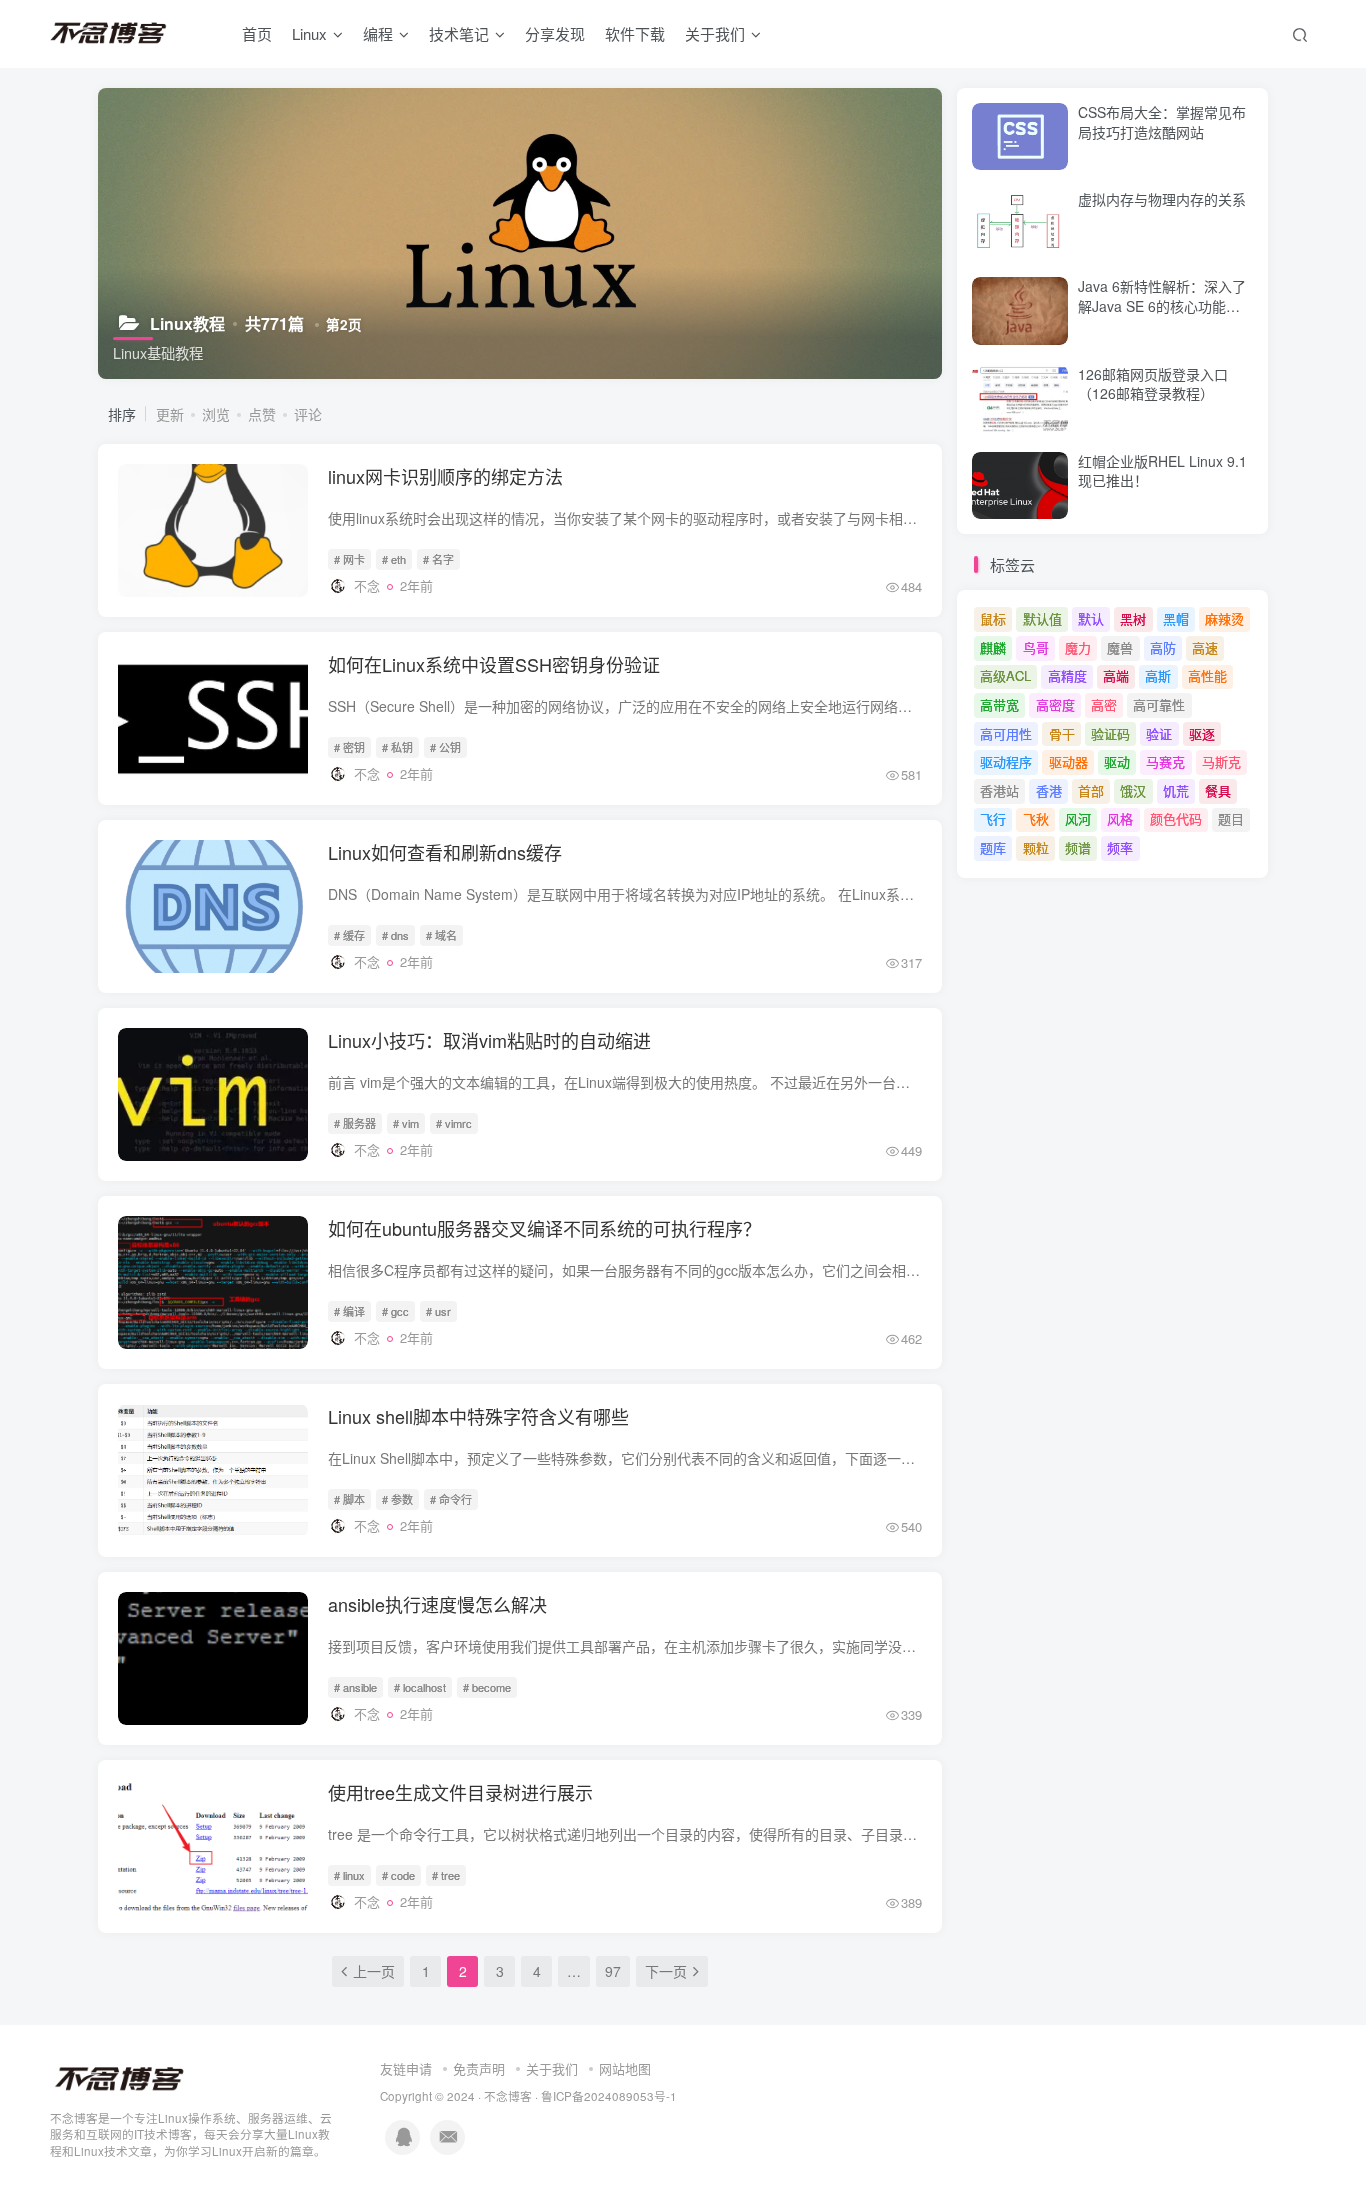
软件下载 (635, 33)
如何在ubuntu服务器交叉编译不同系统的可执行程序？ (544, 1228)
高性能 (1207, 675)
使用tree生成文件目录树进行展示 (460, 1792)
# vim (406, 1123)
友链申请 (406, 2068)
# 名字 (438, 559)
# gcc (395, 1311)
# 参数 (397, 1499)
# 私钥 (397, 747)
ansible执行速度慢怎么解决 (437, 1604)
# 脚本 (349, 1499)
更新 (170, 414)
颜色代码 (1176, 818)
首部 (1091, 790)
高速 (1205, 647)
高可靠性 (1159, 704)
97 (613, 1971)
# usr (438, 1311)
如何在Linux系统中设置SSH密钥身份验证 (494, 664)
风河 (1078, 818)
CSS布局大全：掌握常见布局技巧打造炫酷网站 (1162, 122)
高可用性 (1006, 733)
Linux (309, 33)
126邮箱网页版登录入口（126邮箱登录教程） (1153, 384)
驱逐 (1202, 733)
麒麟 (993, 647)
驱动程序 (1006, 761)
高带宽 (999, 704)
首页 (257, 33)
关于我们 (552, 2068)
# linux (349, 1875)
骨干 (1062, 733)
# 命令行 (451, 1499)
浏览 (216, 414)
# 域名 (441, 935)
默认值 (1042, 618)
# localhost (420, 1687)
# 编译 (349, 1311)
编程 (378, 33)
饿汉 (1133, 790)
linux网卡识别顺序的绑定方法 (445, 476)
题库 (993, 847)
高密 (1104, 704)
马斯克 (1221, 761)
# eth (394, 559)
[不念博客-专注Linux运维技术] (120, 2077)
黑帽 (1176, 618)
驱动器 (1068, 761)
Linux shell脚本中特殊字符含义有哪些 (478, 1416)
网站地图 (625, 2068)
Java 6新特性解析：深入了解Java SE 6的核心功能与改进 (1162, 305)
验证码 (1110, 733)
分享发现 (555, 33)
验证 (1159, 733)
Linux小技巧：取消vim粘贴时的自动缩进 (489, 1040)
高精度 (1067, 675)
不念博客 (508, 2096)
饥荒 (1176, 790)
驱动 (1117, 761)
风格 (1120, 818)
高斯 (1158, 675)
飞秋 (1036, 818)
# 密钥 (349, 747)
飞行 (993, 818)
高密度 (1055, 704)
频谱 (1078, 847)
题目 (1231, 818)
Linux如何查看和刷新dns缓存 (445, 852)
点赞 (262, 414)
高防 (1163, 647)
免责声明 (479, 2068)
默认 (1091, 618)
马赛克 (1165, 761)
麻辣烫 (1224, 618)
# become (487, 1687)
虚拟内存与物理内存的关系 (1162, 199)
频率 (1120, 847)
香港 (1049, 790)
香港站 (999, 790)
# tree (446, 1875)
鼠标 (993, 618)
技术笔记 (459, 33)
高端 (1116, 675)
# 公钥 (445, 747)
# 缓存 (349, 935)
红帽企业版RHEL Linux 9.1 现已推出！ (1162, 471)
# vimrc (454, 1123)
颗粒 (1036, 847)
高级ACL (1005, 675)
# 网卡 (349, 559)
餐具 (1218, 790)
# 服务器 (355, 1123)
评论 (308, 414)
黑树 (1133, 618)
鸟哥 (1036, 647)
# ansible (355, 1687)
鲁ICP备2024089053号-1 (609, 2096)
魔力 (1078, 647)
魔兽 (1120, 647)
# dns (395, 935)
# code (398, 1875)
